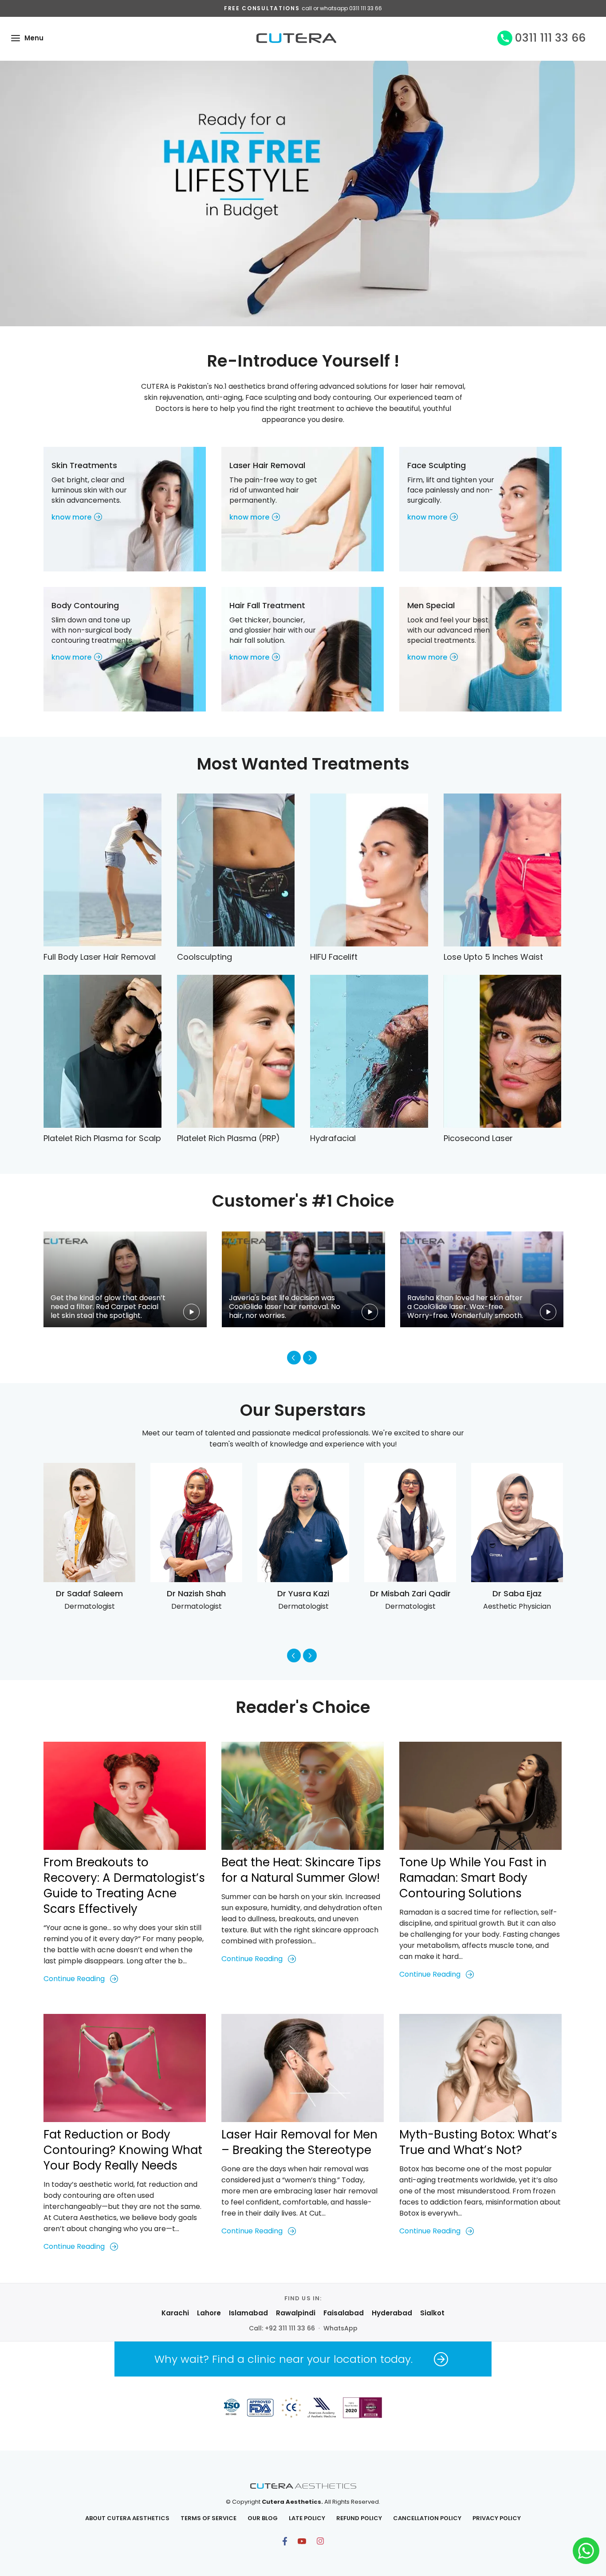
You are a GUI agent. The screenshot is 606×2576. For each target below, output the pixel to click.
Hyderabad (392, 2313)
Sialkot (432, 2313)
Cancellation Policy (427, 2518)
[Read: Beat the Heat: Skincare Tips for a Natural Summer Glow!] (303, 1796)
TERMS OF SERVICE (209, 2518)
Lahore (209, 2313)
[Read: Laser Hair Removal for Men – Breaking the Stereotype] (303, 2068)
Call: (282, 2328)
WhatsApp (340, 2328)
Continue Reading (74, 1979)
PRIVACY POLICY (497, 2518)
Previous (294, 1358)
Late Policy (307, 2518)
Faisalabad (344, 2313)
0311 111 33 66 (550, 38)
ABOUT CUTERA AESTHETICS (127, 2518)
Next (310, 1358)
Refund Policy (359, 2518)
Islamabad (248, 2313)
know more (71, 517)
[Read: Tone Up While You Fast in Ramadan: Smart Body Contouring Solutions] (480, 1796)
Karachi (175, 2313)
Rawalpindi (296, 2313)
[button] (16, 38)
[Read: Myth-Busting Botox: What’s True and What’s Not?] (480, 2068)
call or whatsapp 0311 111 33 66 (342, 8)
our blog (263, 2518)
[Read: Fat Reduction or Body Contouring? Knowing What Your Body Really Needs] (125, 2068)
